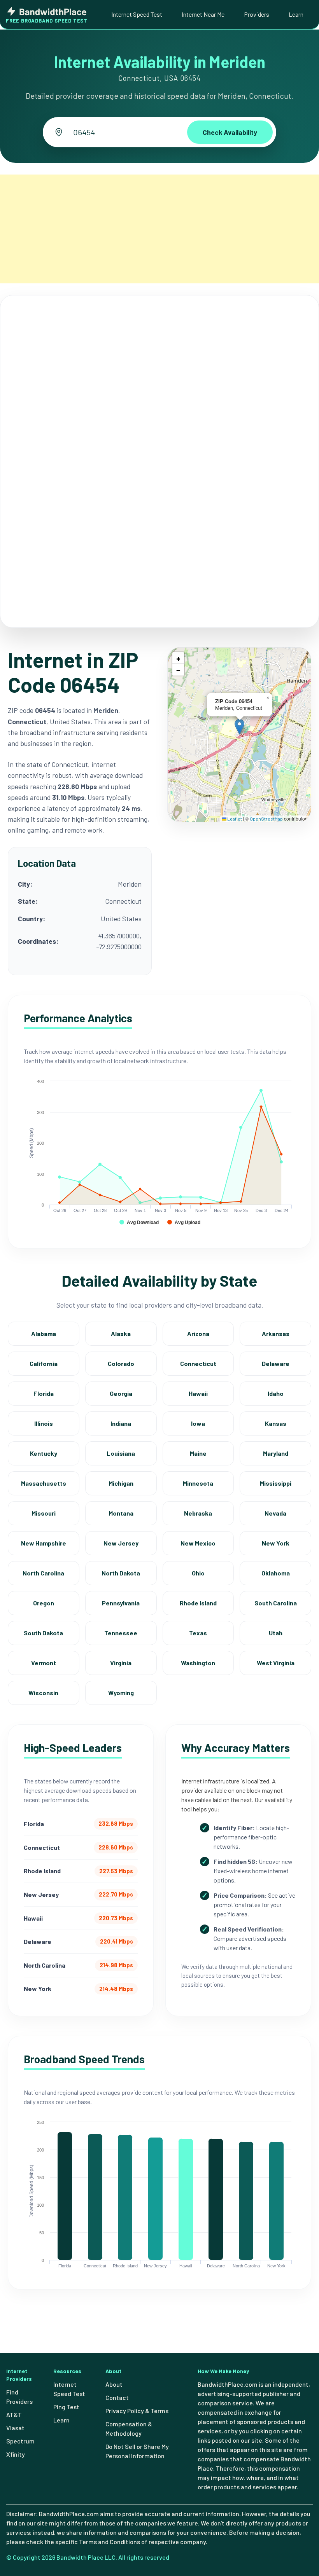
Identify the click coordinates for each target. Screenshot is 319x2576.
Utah (276, 1633)
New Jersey (121, 1543)
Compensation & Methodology (129, 2428)
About (114, 2384)
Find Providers (19, 2397)
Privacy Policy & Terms (137, 2411)
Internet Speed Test (137, 14)
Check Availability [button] (230, 132)
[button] (239, 727)
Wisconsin (43, 1693)
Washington (198, 1663)
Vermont (44, 1663)
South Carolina (276, 1603)
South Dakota (43, 1633)
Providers (257, 14)
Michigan (121, 1483)
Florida (44, 1393)
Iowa (198, 1423)
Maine (198, 1453)
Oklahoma (276, 1573)
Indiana (121, 1423)
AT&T (14, 2414)
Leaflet (234, 819)
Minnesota (198, 1483)
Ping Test (66, 2407)
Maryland (276, 1453)
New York (276, 1543)
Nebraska (198, 1513)
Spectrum (20, 2441)
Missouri (44, 1513)
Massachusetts (44, 1483)
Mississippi (276, 1483)
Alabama (44, 1333)
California (44, 1363)
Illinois (44, 1423)
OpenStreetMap (266, 819)
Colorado (121, 1363)
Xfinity (16, 2454)
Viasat (15, 2428)
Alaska (121, 1333)
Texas (198, 1633)
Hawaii (198, 1393)
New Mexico (198, 1543)
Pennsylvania (121, 1603)
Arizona (198, 1333)
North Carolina (43, 1573)
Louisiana (121, 1453)
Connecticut (198, 1363)
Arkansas (276, 1333)
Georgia (121, 1393)
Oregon (44, 1603)
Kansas (276, 1423)
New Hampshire (44, 1543)
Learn (296, 14)
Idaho (276, 1393)
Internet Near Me (203, 14)
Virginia (121, 1663)
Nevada (275, 1513)
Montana (121, 1513)
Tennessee (121, 1633)
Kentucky (44, 1453)
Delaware (276, 1363)
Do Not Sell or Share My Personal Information (137, 2451)
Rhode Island (198, 1603)
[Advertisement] (159, 229)
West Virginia (276, 1663)
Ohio (198, 1573)
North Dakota (121, 1573)
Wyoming (121, 1693)
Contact (117, 2397)
